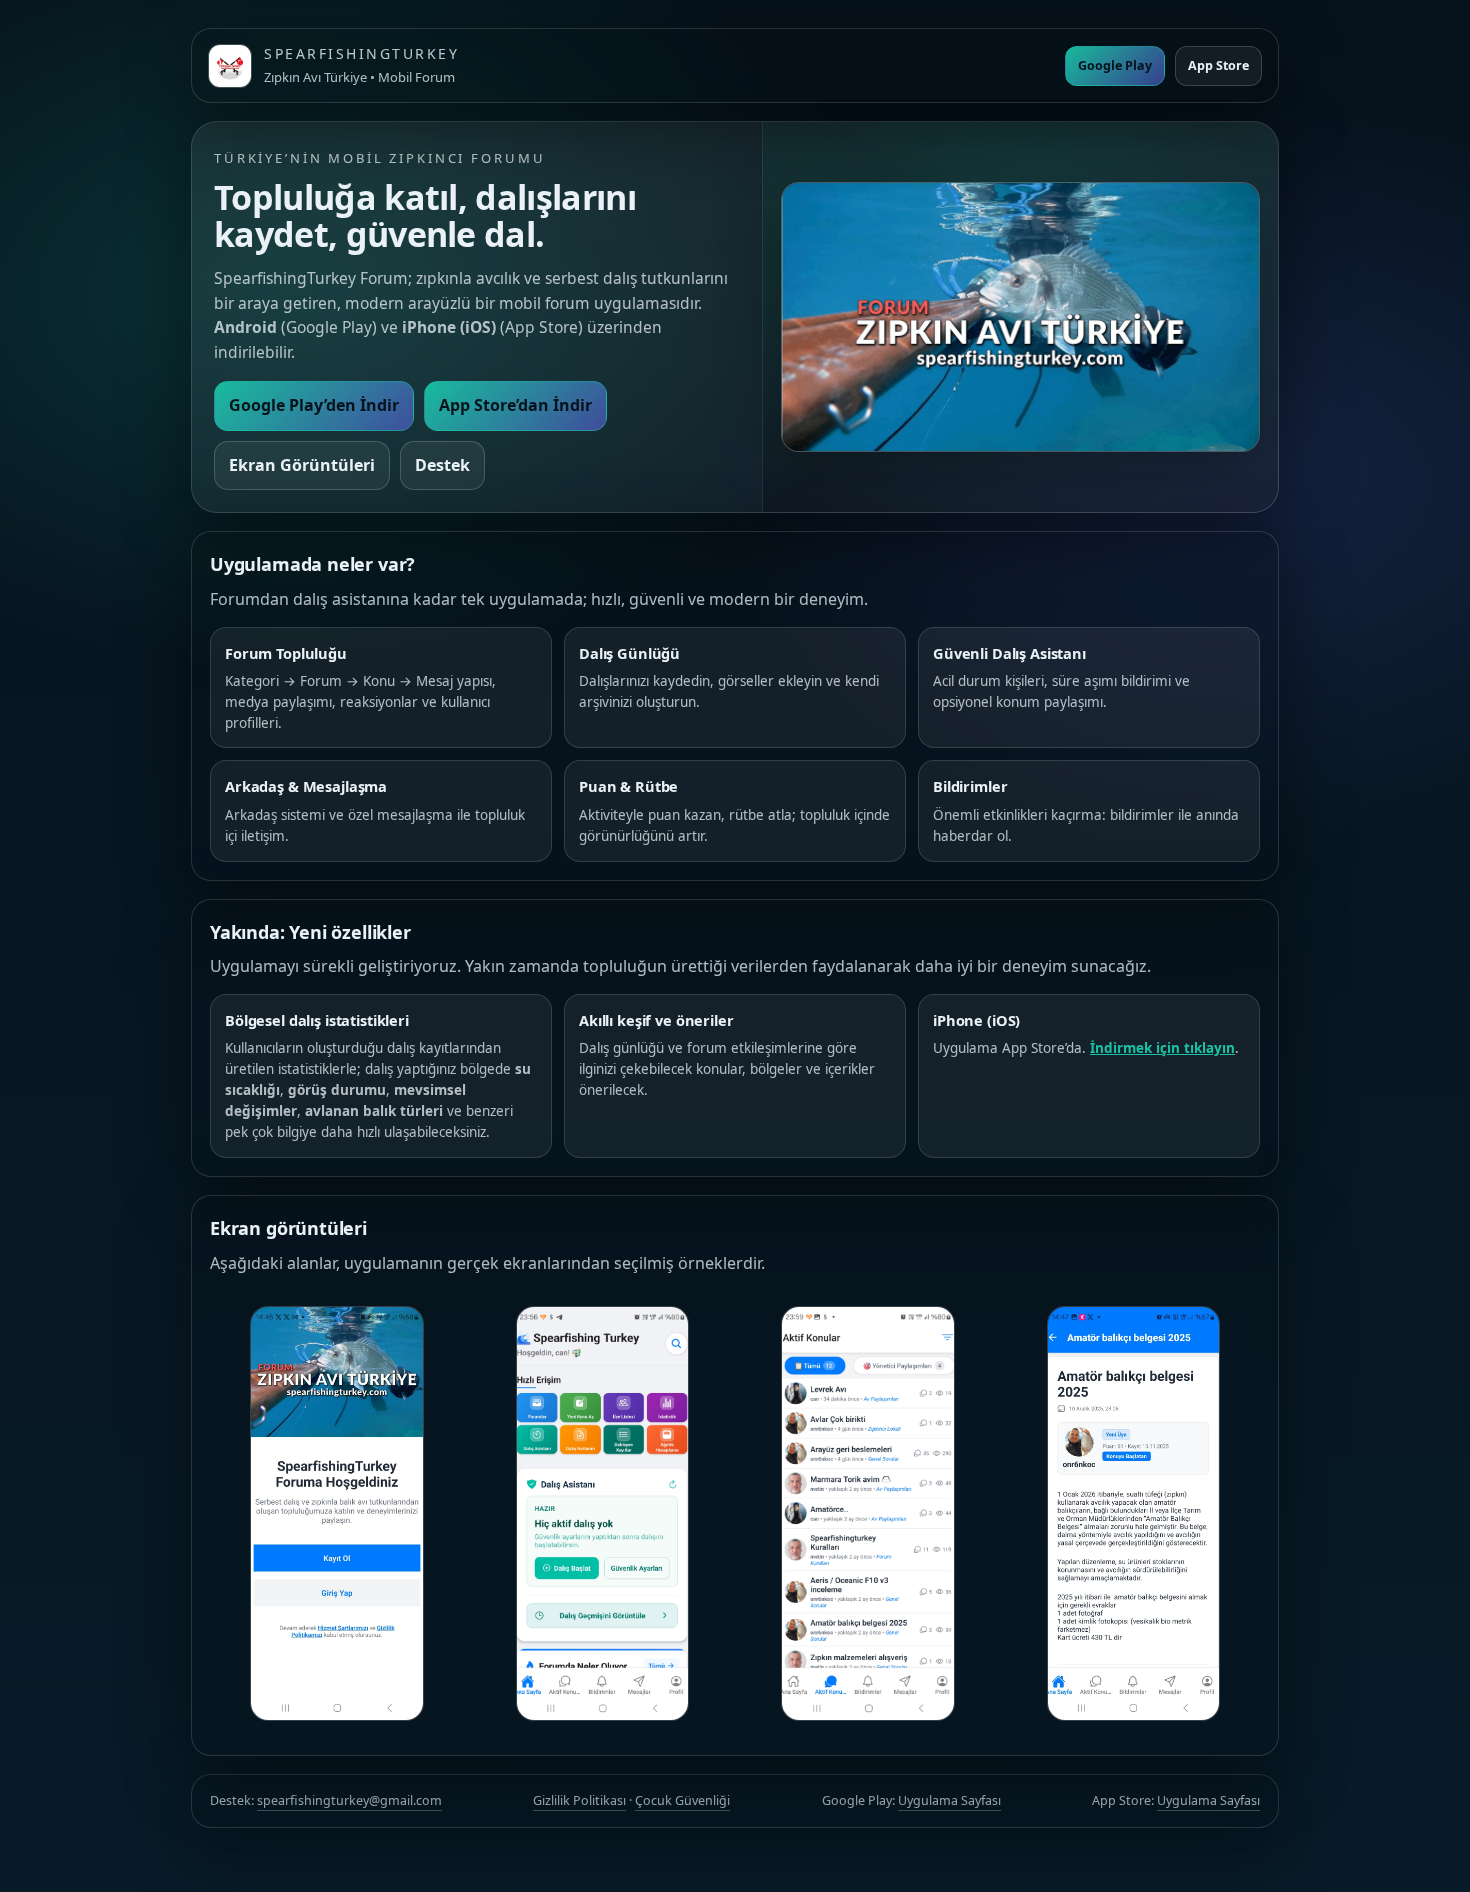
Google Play (1115, 65)
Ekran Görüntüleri (302, 465)
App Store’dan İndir (515, 405)
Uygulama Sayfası (949, 1800)
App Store (1218, 65)
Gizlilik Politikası (579, 1800)
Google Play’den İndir (314, 405)
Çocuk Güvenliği (682, 1800)
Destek (442, 465)
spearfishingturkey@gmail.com (349, 1800)
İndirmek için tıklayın (1162, 1048)
